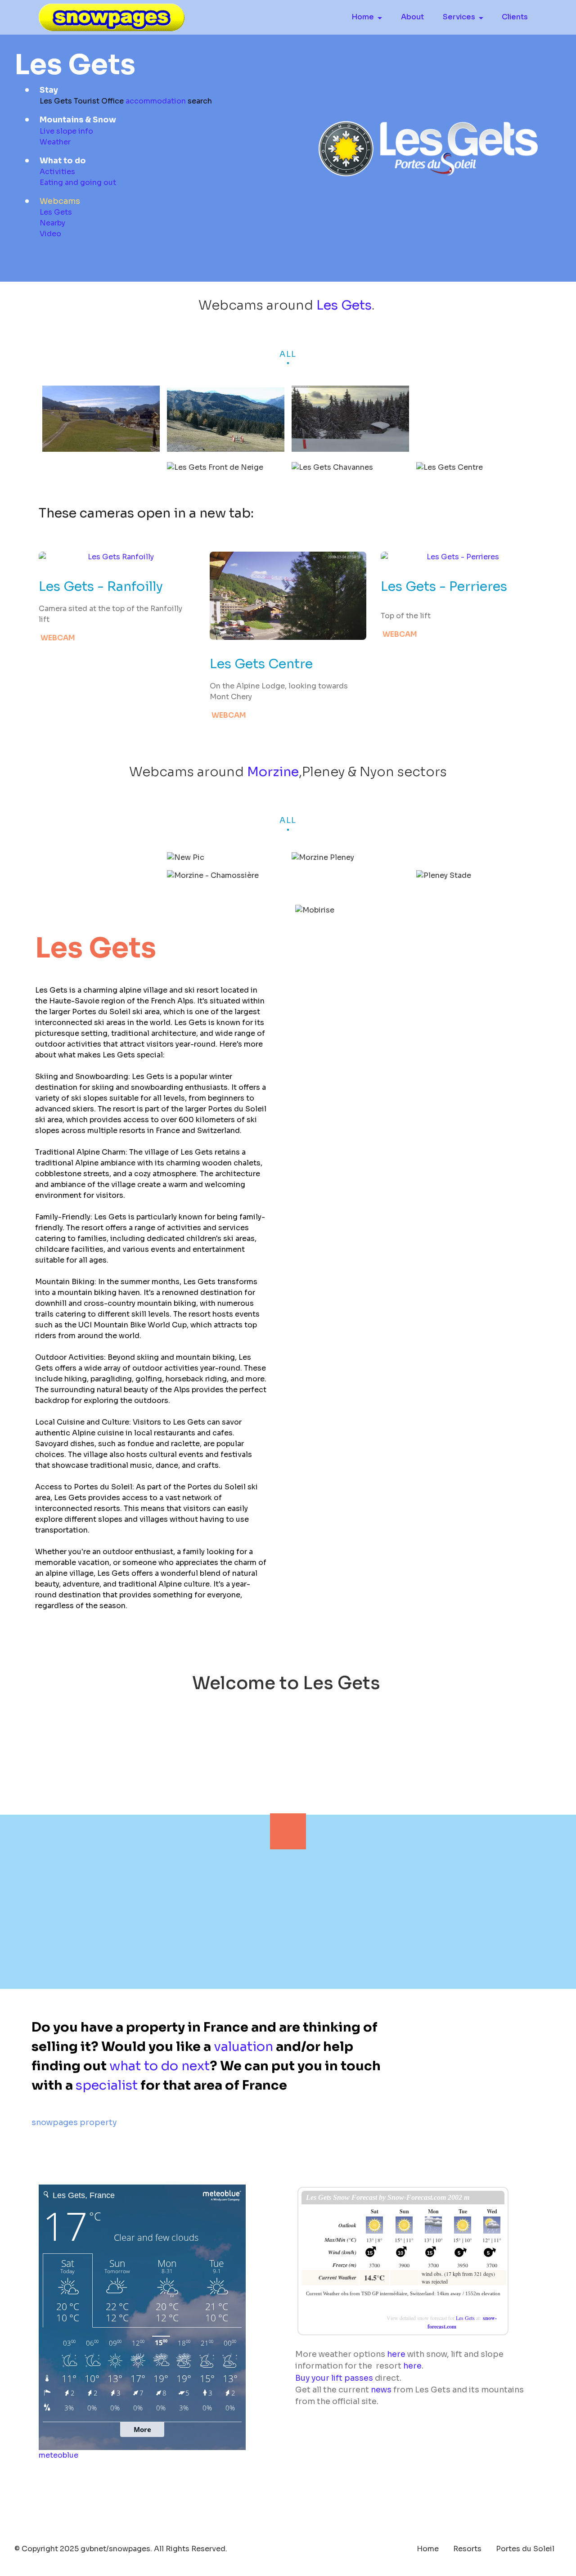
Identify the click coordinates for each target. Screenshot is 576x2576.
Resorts (467, 2549)
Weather (55, 142)
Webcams (60, 201)
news (381, 2390)
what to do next (160, 2066)
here (396, 2354)
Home (363, 17)
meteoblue (58, 2455)
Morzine (273, 772)
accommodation (156, 101)
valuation (243, 2046)
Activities (57, 172)
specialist (107, 2085)
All (288, 354)
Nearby (52, 223)
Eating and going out (78, 182)
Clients (515, 17)
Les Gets (56, 212)
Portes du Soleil (525, 2549)
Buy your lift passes (334, 2378)
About (412, 17)
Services (459, 17)
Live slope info (66, 131)
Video (50, 234)
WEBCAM (58, 638)
